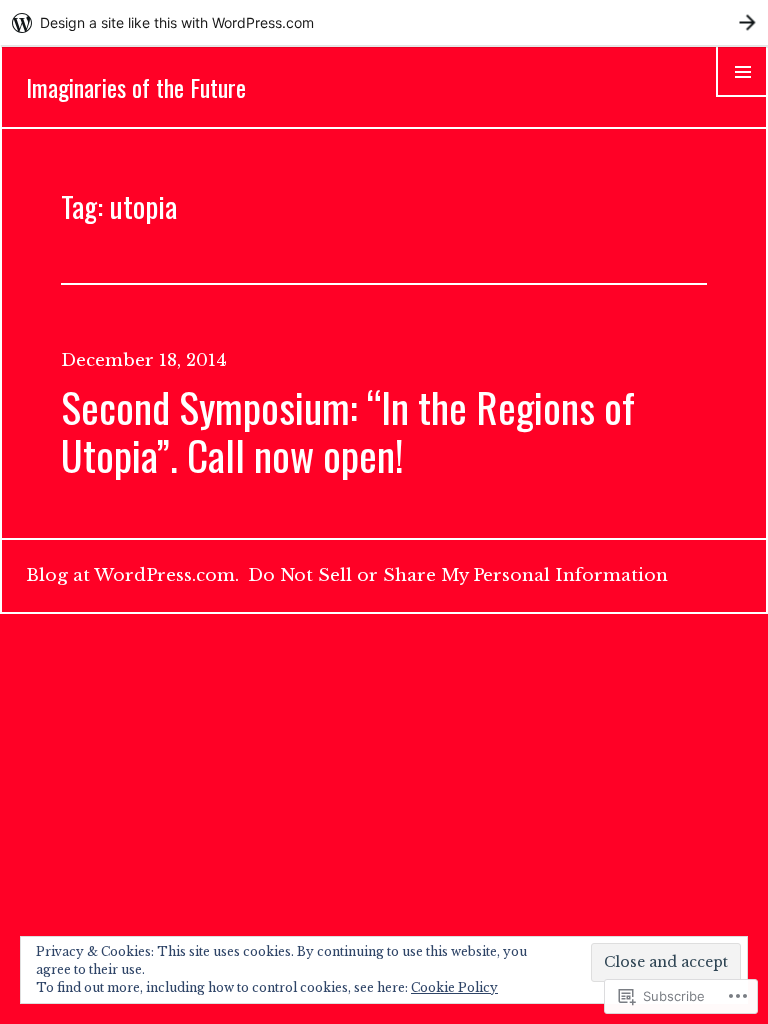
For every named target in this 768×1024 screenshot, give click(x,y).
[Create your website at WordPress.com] (384, 22)
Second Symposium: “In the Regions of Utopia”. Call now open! (348, 430)
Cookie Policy (454, 987)
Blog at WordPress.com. (132, 575)
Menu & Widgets (742, 96)
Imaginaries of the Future (136, 87)
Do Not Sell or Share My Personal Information (458, 575)
